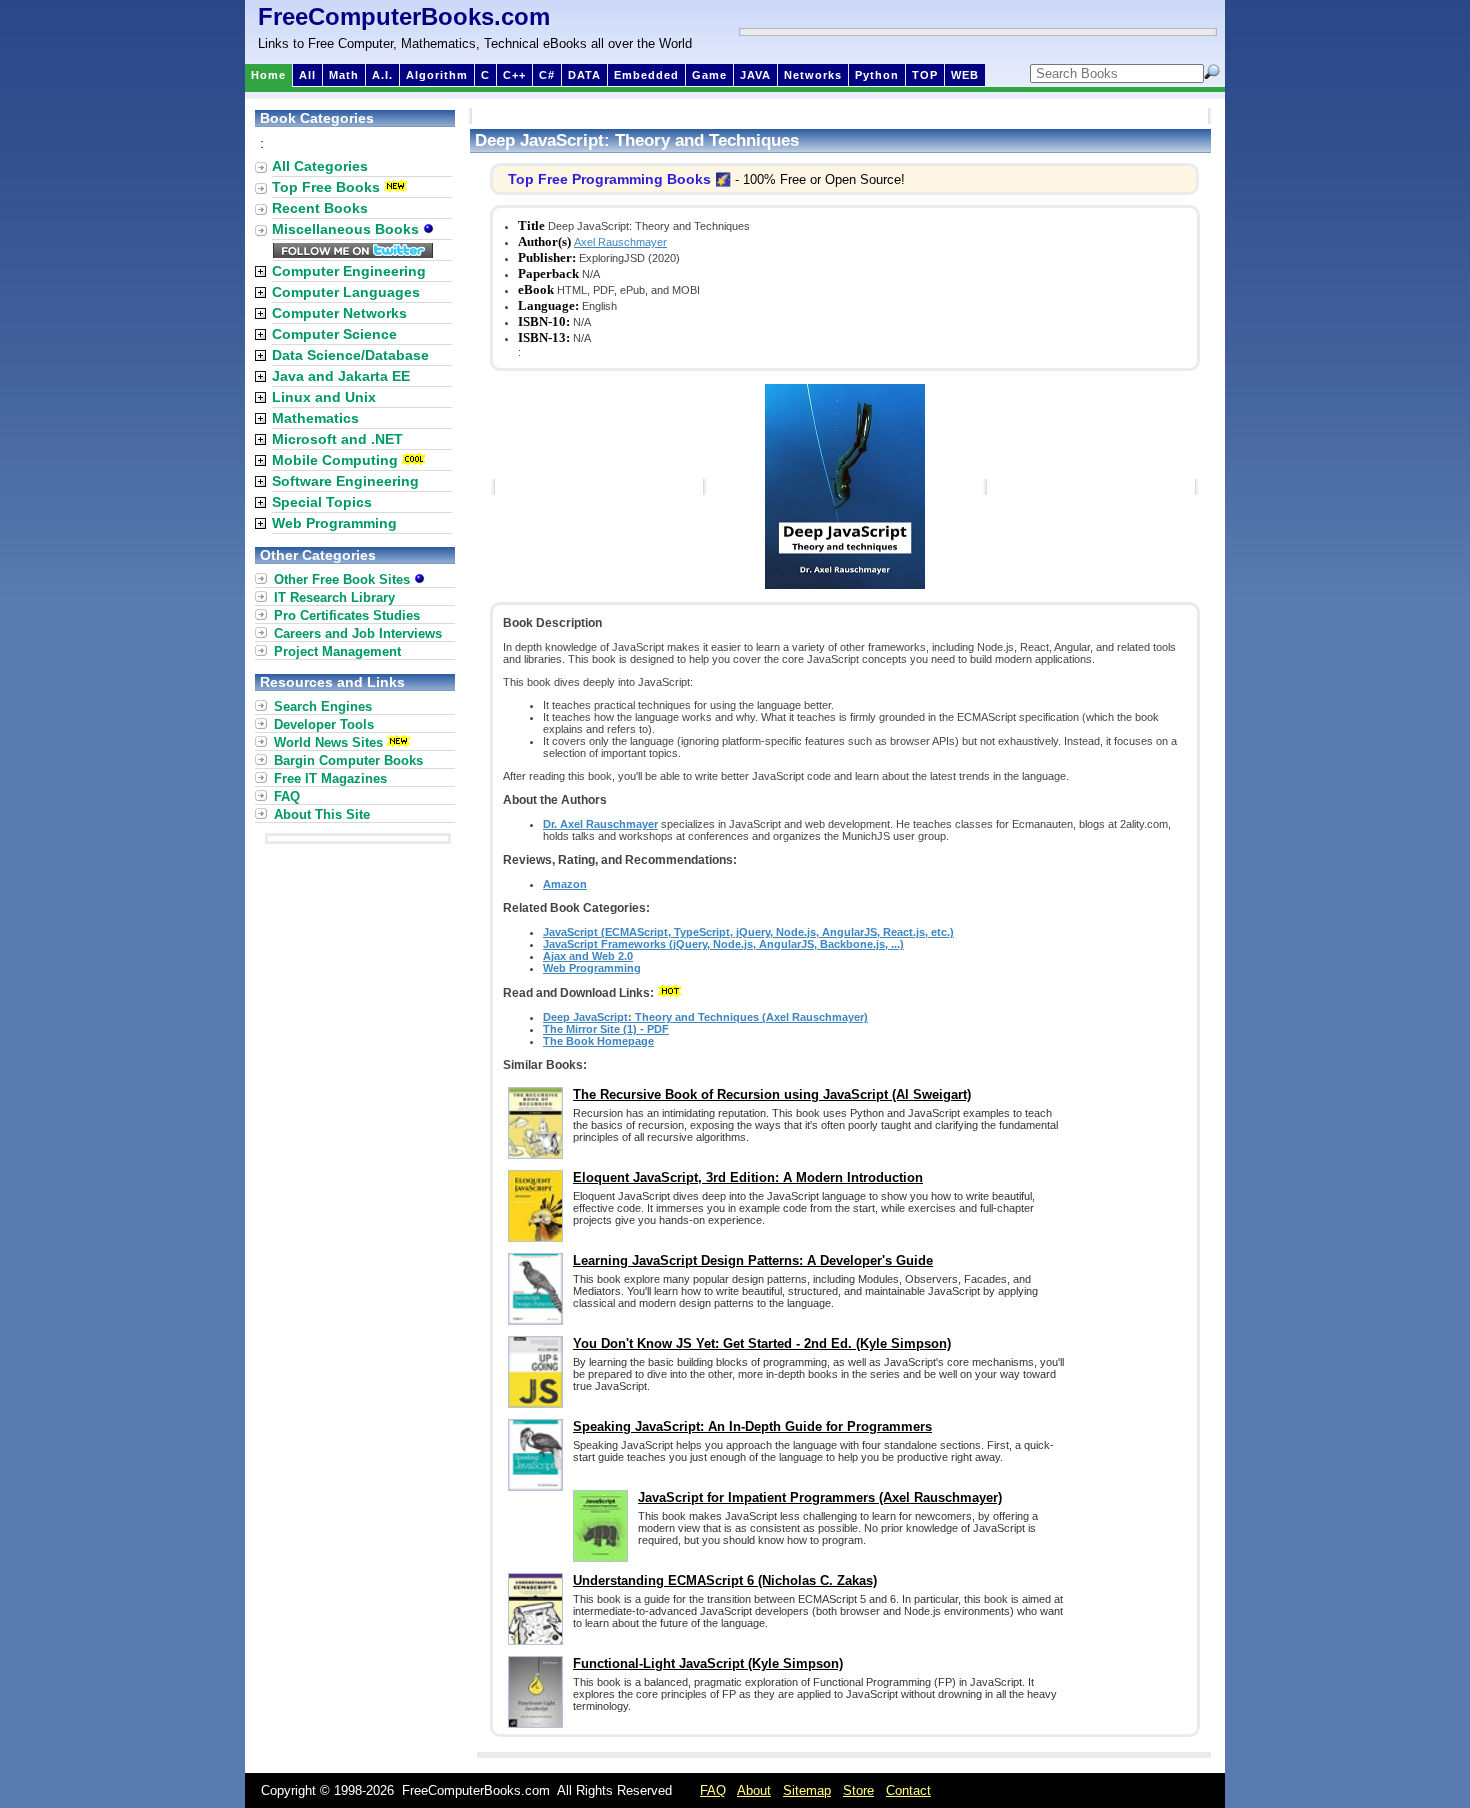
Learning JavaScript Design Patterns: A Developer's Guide (753, 1260)
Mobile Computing (335, 460)
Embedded (646, 75)
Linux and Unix (324, 397)
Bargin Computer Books (348, 760)
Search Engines (323, 706)
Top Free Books (326, 187)
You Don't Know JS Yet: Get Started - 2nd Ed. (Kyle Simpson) (762, 1343)
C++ (514, 75)
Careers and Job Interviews (358, 633)
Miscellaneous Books (347, 229)
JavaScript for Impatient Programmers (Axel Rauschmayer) (820, 1497)
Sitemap (807, 1790)
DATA (584, 75)
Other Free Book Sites (344, 579)
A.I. (382, 75)
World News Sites (328, 742)
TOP (925, 75)
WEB (965, 75)
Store (858, 1790)
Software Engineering (345, 481)
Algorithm (437, 75)
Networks (813, 75)
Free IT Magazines (330, 778)
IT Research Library (334, 597)
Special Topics (322, 502)
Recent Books (320, 208)
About (754, 1790)
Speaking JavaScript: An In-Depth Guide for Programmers (752, 1426)
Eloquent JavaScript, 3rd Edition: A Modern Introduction (748, 1177)
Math (344, 75)
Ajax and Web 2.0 (588, 956)
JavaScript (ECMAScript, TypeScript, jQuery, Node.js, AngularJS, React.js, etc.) (748, 932)
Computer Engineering (349, 271)
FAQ (287, 796)
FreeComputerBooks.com (404, 16)
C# (547, 75)
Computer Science (334, 334)
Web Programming (592, 968)
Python (877, 75)
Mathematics (315, 418)
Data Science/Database (350, 355)
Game (709, 75)
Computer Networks (339, 313)
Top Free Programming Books (609, 179)
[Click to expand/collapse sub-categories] (260, 271)
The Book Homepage (598, 1041)
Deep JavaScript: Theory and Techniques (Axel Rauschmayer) (705, 1017)
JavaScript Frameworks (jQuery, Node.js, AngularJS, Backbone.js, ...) (723, 944)
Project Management (337, 651)
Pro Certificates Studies (347, 615)
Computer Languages (346, 292)
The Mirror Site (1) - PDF (606, 1029)
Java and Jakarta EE (341, 376)
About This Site (322, 814)
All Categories (320, 166)
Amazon (565, 884)
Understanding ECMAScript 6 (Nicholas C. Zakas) (725, 1580)
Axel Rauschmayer (620, 242)
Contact (908, 1790)
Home (268, 75)
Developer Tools (324, 724)
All (307, 75)
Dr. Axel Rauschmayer (600, 824)
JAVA (755, 75)
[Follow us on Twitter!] (353, 253)
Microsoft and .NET (337, 439)
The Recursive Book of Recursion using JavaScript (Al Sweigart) (772, 1094)
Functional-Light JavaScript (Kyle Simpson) (708, 1663)
